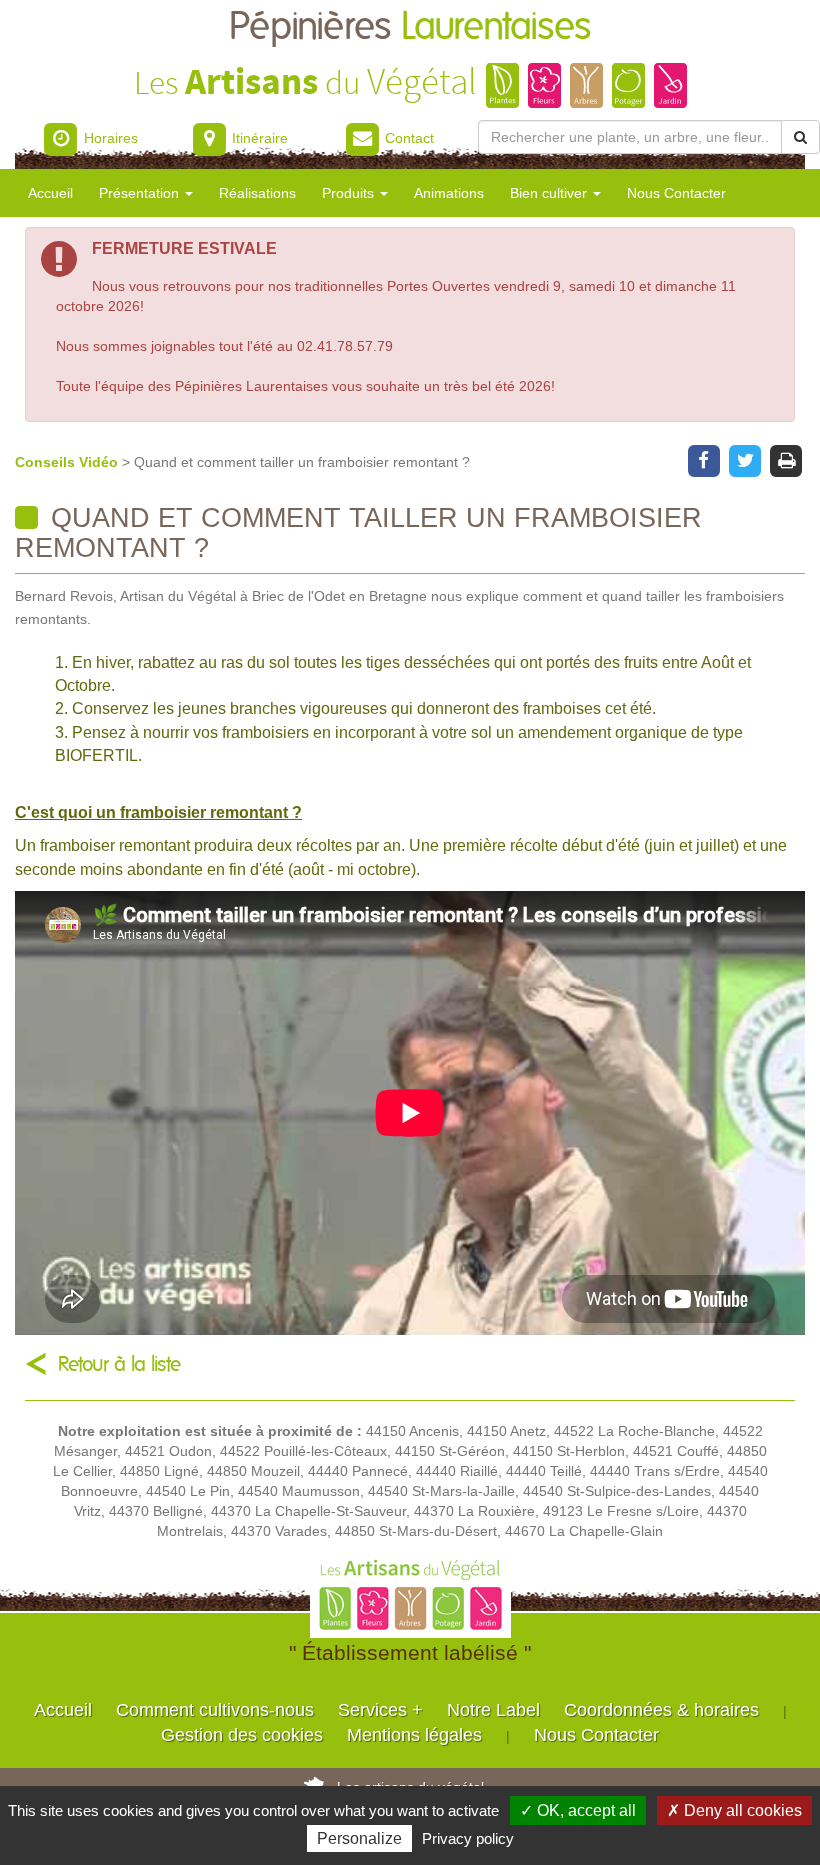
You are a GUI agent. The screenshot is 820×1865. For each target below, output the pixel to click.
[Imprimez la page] (786, 459)
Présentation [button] (141, 193)
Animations (449, 193)
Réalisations (257, 193)
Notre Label (493, 1710)
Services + (380, 1710)
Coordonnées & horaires (661, 1710)
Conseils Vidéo (68, 462)
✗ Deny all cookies (734, 1810)
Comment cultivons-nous (215, 1710)
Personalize (359, 1838)
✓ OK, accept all (578, 1810)
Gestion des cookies (242, 1735)
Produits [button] (350, 193)
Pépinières (410, 27)
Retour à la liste (119, 1364)
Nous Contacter (676, 193)
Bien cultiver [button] (550, 193)
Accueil (50, 193)
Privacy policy (468, 1838)
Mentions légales (414, 1735)
